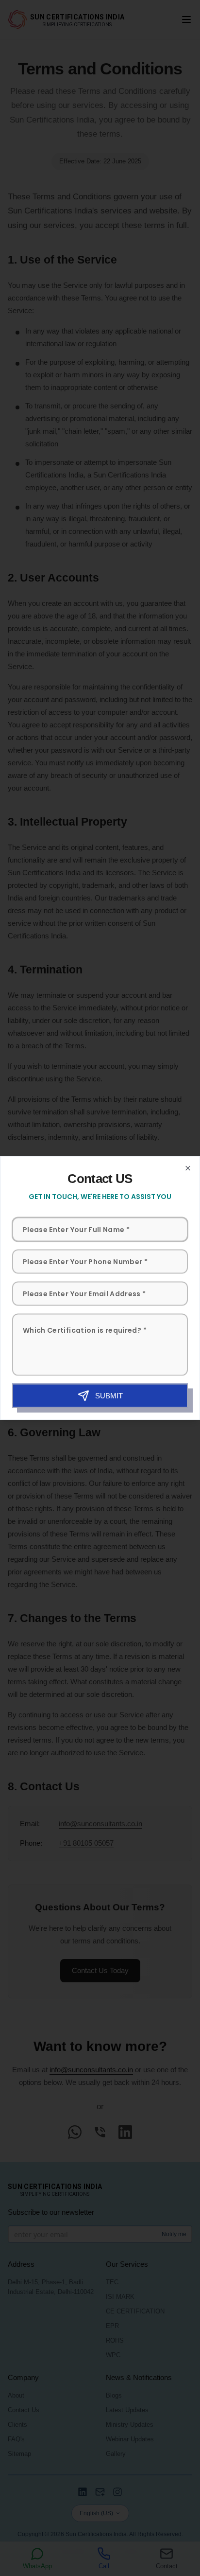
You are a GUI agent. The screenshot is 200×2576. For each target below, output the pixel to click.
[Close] (188, 1168)
